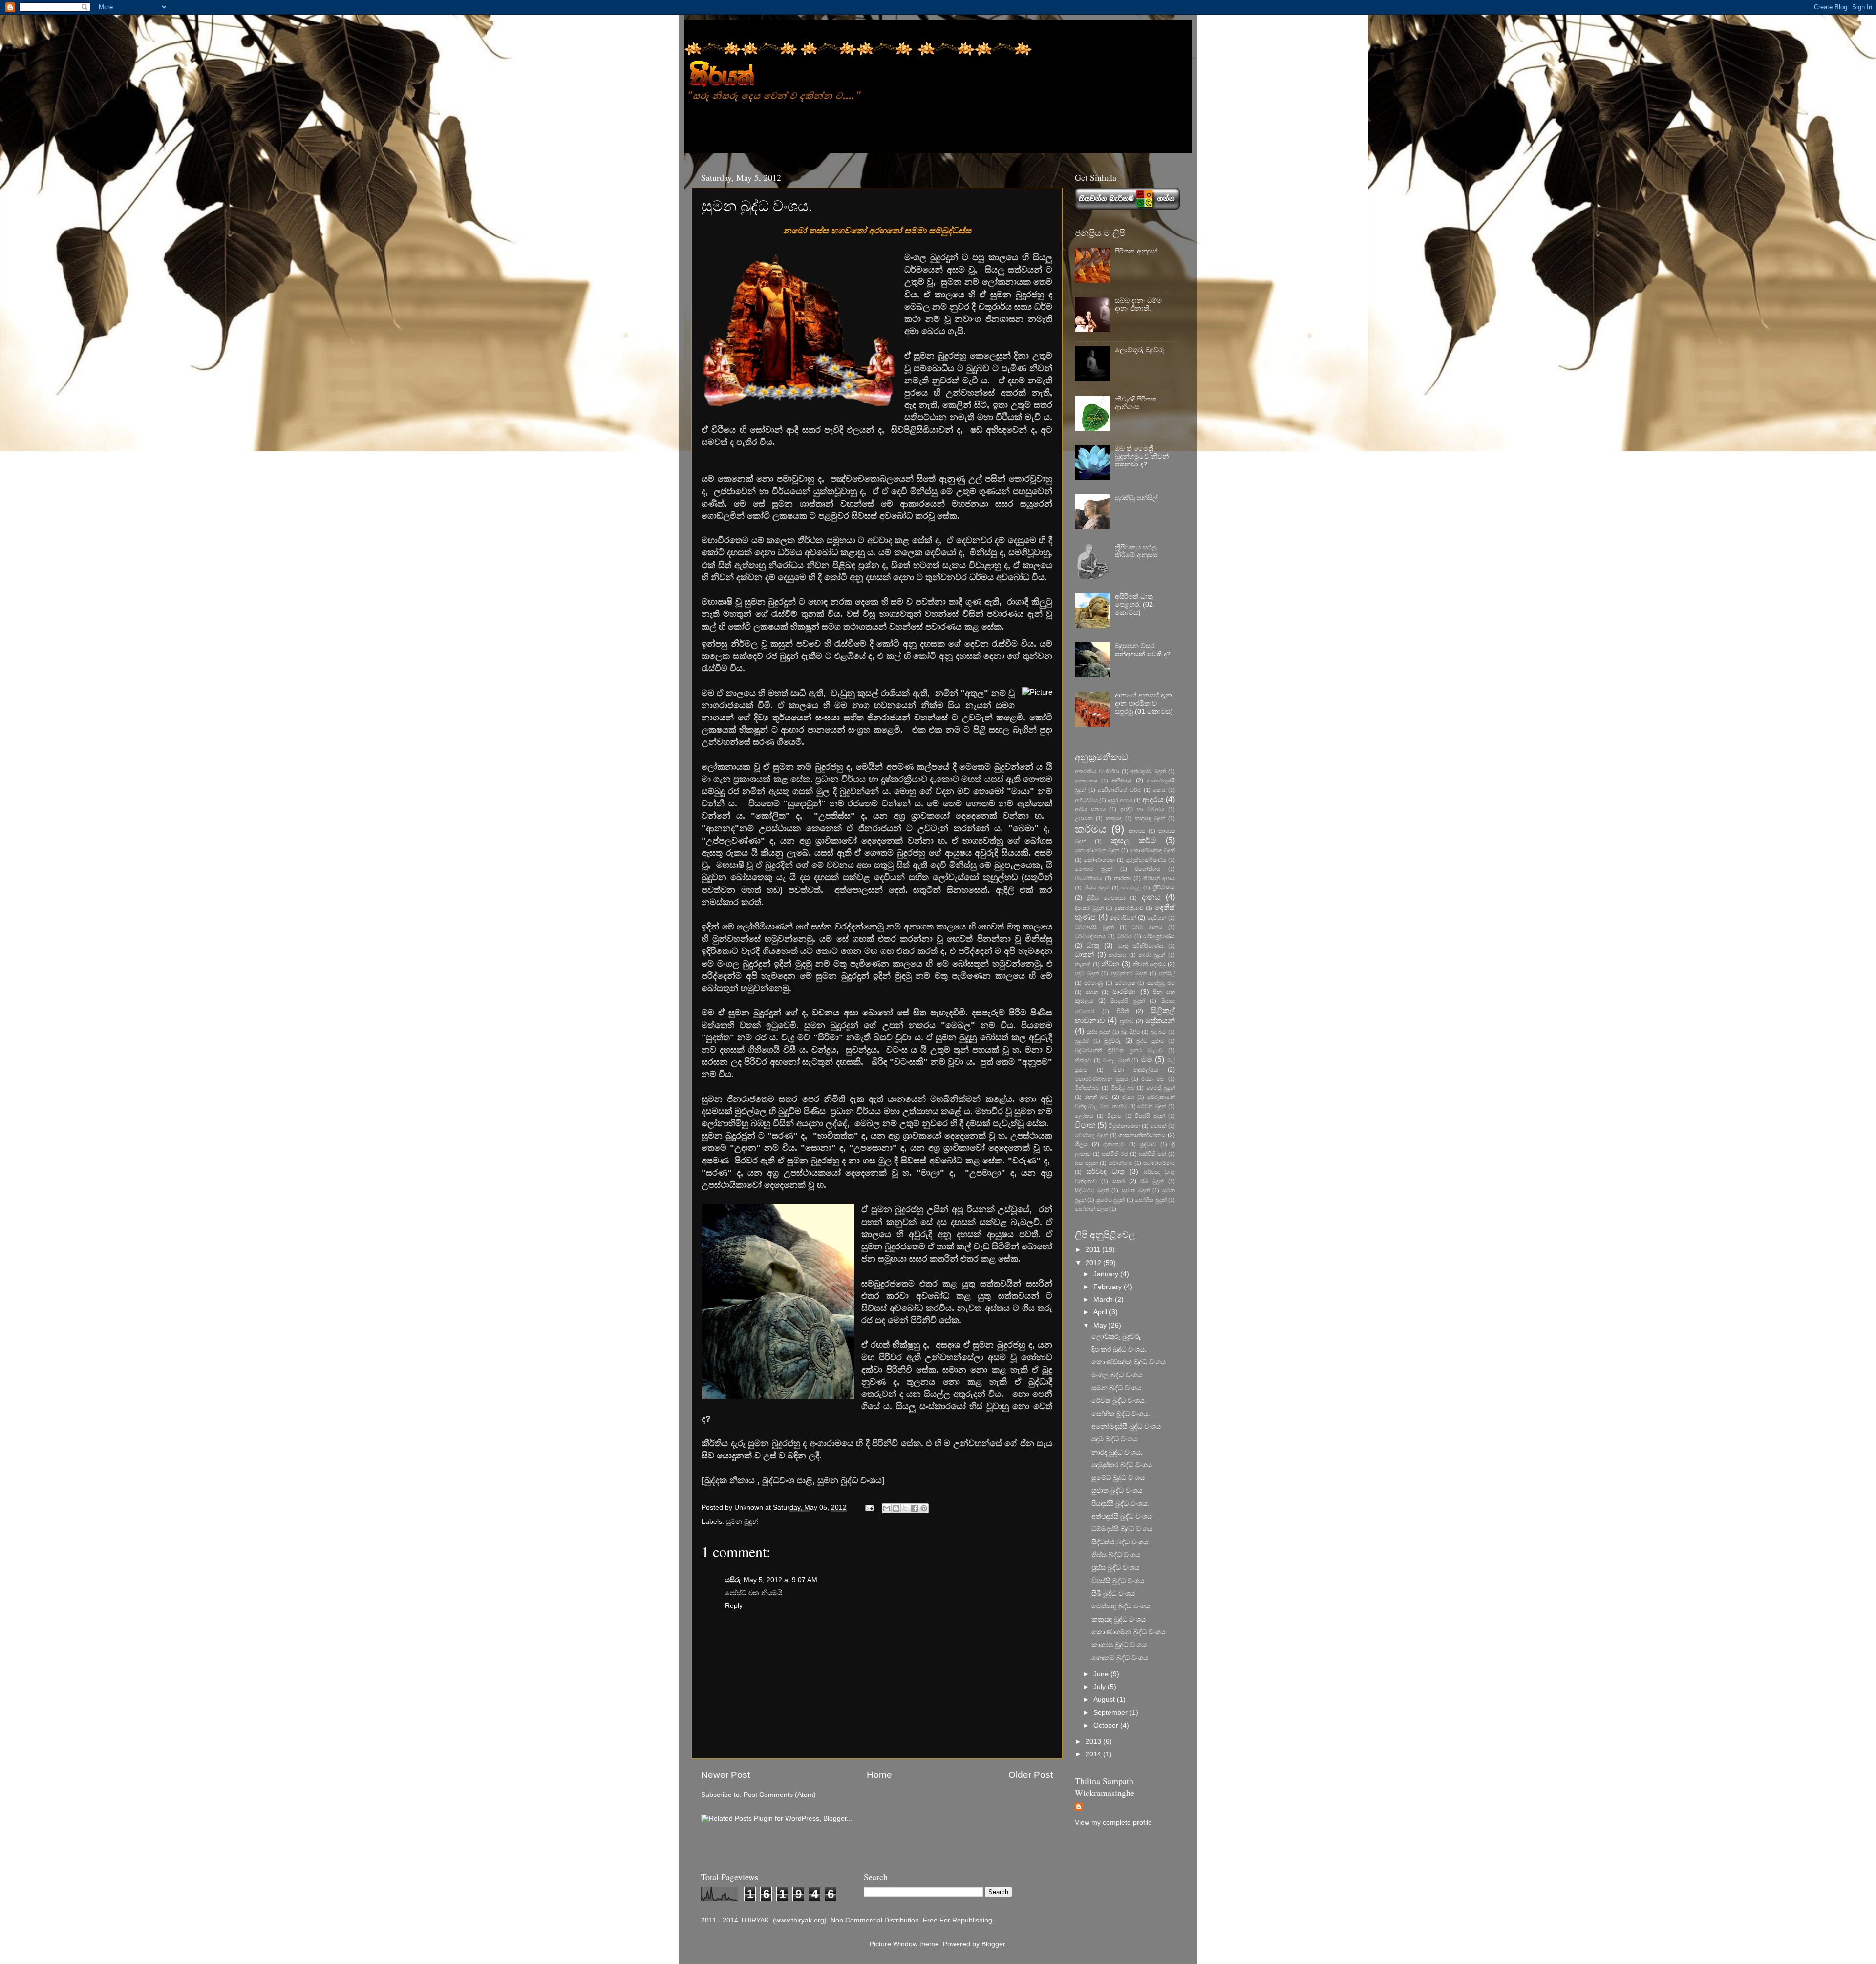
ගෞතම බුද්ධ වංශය (1120, 1658)
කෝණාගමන (1099, 860)
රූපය (1128, 1097)
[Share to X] (905, 1508)
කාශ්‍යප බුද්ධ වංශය (1119, 1645)
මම (1147, 1059)
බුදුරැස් (1082, 1041)
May (1101, 1325)
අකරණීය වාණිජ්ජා (1097, 771)
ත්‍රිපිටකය (1164, 887)
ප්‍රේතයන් (1160, 1020)
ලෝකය (1084, 1116)
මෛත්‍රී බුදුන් (1161, 1088)
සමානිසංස (1120, 1163)
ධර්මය (1124, 936)
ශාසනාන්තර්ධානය (1142, 1135)
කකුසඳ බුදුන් (1150, 818)
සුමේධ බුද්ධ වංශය (1118, 1478)
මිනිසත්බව (1087, 1088)
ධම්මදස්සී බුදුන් (1094, 927)
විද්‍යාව (1114, 1116)
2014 (1094, 1754)
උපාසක (1084, 818)
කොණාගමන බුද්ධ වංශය (1128, 1632)
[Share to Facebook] (915, 1508)
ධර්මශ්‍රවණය (1159, 936)
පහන (1092, 992)
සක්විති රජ (1115, 1154)
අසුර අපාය (1120, 800)
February (1109, 1287)
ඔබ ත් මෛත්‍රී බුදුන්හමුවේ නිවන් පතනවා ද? (1142, 456)
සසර (1119, 1181)
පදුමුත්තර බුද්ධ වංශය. (1123, 1465)
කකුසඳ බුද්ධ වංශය (1119, 1619)
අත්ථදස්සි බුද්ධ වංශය (1122, 1516)
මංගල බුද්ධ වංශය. (1118, 1375)
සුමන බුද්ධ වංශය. (1117, 1388)
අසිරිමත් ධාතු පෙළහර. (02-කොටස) (1135, 604)
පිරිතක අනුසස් (1136, 251)
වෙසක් (1158, 1126)
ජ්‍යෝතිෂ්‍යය (1088, 878)
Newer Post (725, 1775)
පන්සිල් (1167, 973)
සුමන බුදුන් (742, 1522)
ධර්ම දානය (1147, 927)
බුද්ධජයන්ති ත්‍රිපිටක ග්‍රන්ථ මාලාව (1119, 1050)
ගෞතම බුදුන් (1094, 869)
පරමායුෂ (1125, 983)
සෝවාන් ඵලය (1091, 1209)
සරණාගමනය (1159, 1163)
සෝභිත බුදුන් (1151, 1200)
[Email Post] (869, 1508)
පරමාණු (1093, 983)
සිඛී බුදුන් (1152, 1181)
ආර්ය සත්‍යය (1090, 809)
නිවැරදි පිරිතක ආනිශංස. (1136, 403)
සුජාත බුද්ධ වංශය (1117, 1490)
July (1100, 1687)
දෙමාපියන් (1123, 918)
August (1105, 1700)
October (1107, 1725)
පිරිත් (1123, 1011)
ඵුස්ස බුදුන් (1099, 1032)
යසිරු (733, 1580)
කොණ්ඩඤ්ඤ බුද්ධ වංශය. (1130, 1362)
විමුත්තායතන (1124, 1126)
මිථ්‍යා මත (1153, 1079)
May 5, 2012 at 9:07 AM (780, 1580)
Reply (734, 1606)
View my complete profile (1113, 1823)
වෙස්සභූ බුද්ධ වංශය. (1122, 1606)
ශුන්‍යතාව (1114, 1144)
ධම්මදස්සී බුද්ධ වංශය (1122, 1529)
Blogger (993, 1944)
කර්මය (1091, 829)
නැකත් (1083, 964)
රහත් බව (1097, 1097)
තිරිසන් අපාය (1159, 878)
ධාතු (1093, 945)
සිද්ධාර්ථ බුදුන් (1092, 1190)
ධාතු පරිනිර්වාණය (1141, 946)
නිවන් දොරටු (1149, 964)
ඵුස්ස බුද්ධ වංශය (1115, 1568)
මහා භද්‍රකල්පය (1136, 1070)
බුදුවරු (1112, 1041)
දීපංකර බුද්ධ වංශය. (1119, 1349)
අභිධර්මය (1086, 800)
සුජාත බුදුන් (1136, 1190)
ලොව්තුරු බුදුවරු (1140, 350)
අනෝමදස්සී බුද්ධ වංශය (1126, 1426)
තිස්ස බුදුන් (1097, 887)
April (1101, 1312)
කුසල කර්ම (1134, 840)
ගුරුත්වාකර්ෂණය (1146, 860)
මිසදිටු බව (1123, 1088)
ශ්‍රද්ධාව (1148, 1144)
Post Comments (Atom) (780, 1795)
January (1107, 1274)
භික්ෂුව (1083, 1060)
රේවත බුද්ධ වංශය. (1119, 1401)
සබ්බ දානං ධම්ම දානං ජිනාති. (1138, 305)
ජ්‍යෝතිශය (1148, 869)
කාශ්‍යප (1137, 831)
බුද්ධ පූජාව (1150, 1041)
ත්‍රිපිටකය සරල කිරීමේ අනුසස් (1136, 551)
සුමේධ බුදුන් (1110, 1200)
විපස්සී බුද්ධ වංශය (1118, 1581)
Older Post (1031, 1775)
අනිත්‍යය (1122, 781)
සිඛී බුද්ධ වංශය (1113, 1594)
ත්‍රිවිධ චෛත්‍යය (1106, 898)
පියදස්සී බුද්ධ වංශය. (1120, 1504)
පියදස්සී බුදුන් (1127, 1001)
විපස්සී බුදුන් (1150, 1116)
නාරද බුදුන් (1152, 955)
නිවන (1110, 964)
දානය (1151, 897)
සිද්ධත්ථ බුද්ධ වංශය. (1121, 1542)
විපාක (1085, 1125)
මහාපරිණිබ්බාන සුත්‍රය (1101, 1079)
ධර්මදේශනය (1090, 936)
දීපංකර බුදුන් (1089, 908)
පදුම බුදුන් (1087, 973)
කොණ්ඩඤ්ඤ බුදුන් (1152, 850)
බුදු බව (1159, 1032)
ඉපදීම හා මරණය (1142, 809)
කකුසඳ (1114, 818)
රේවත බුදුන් (1152, 1106)
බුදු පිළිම (1130, 1032)
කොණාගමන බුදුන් (1097, 850)
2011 (1094, 1250)
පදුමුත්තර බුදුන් (1129, 973)
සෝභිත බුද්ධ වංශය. (1121, 1414)
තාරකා (1122, 878)
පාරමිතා (1124, 992)
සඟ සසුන (1086, 1163)
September (1111, 1713)
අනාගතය (1086, 781)
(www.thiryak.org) (800, 1920)
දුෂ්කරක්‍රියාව (1129, 908)
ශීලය (1081, 1144)
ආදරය (1153, 799)
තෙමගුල (1131, 887)
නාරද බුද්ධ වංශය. (1117, 1452)
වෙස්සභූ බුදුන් (1091, 1135)
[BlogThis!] (896, 1508)
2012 (1094, 1263)
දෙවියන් (1157, 918)
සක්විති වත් (1152, 1154)
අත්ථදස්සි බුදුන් (1148, 771)
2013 (1094, 1742)
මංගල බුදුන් (1116, 1060)
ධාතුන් (1084, 955)
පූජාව (1127, 1021)
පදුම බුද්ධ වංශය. (1115, 1439)
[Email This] (887, 1508)
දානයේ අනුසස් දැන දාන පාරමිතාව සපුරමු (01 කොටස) (1144, 703)
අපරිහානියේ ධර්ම (1119, 790)
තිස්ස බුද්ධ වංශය (1116, 1555)
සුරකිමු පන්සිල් (1136, 498)
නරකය (1118, 955)
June (1102, 1674)
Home (879, 1775)
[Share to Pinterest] (924, 1508)
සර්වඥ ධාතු (1106, 1172)
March (1104, 1299)
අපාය (1159, 790)
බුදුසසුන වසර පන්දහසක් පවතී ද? (1143, 650)
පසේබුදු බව (1161, 983)
